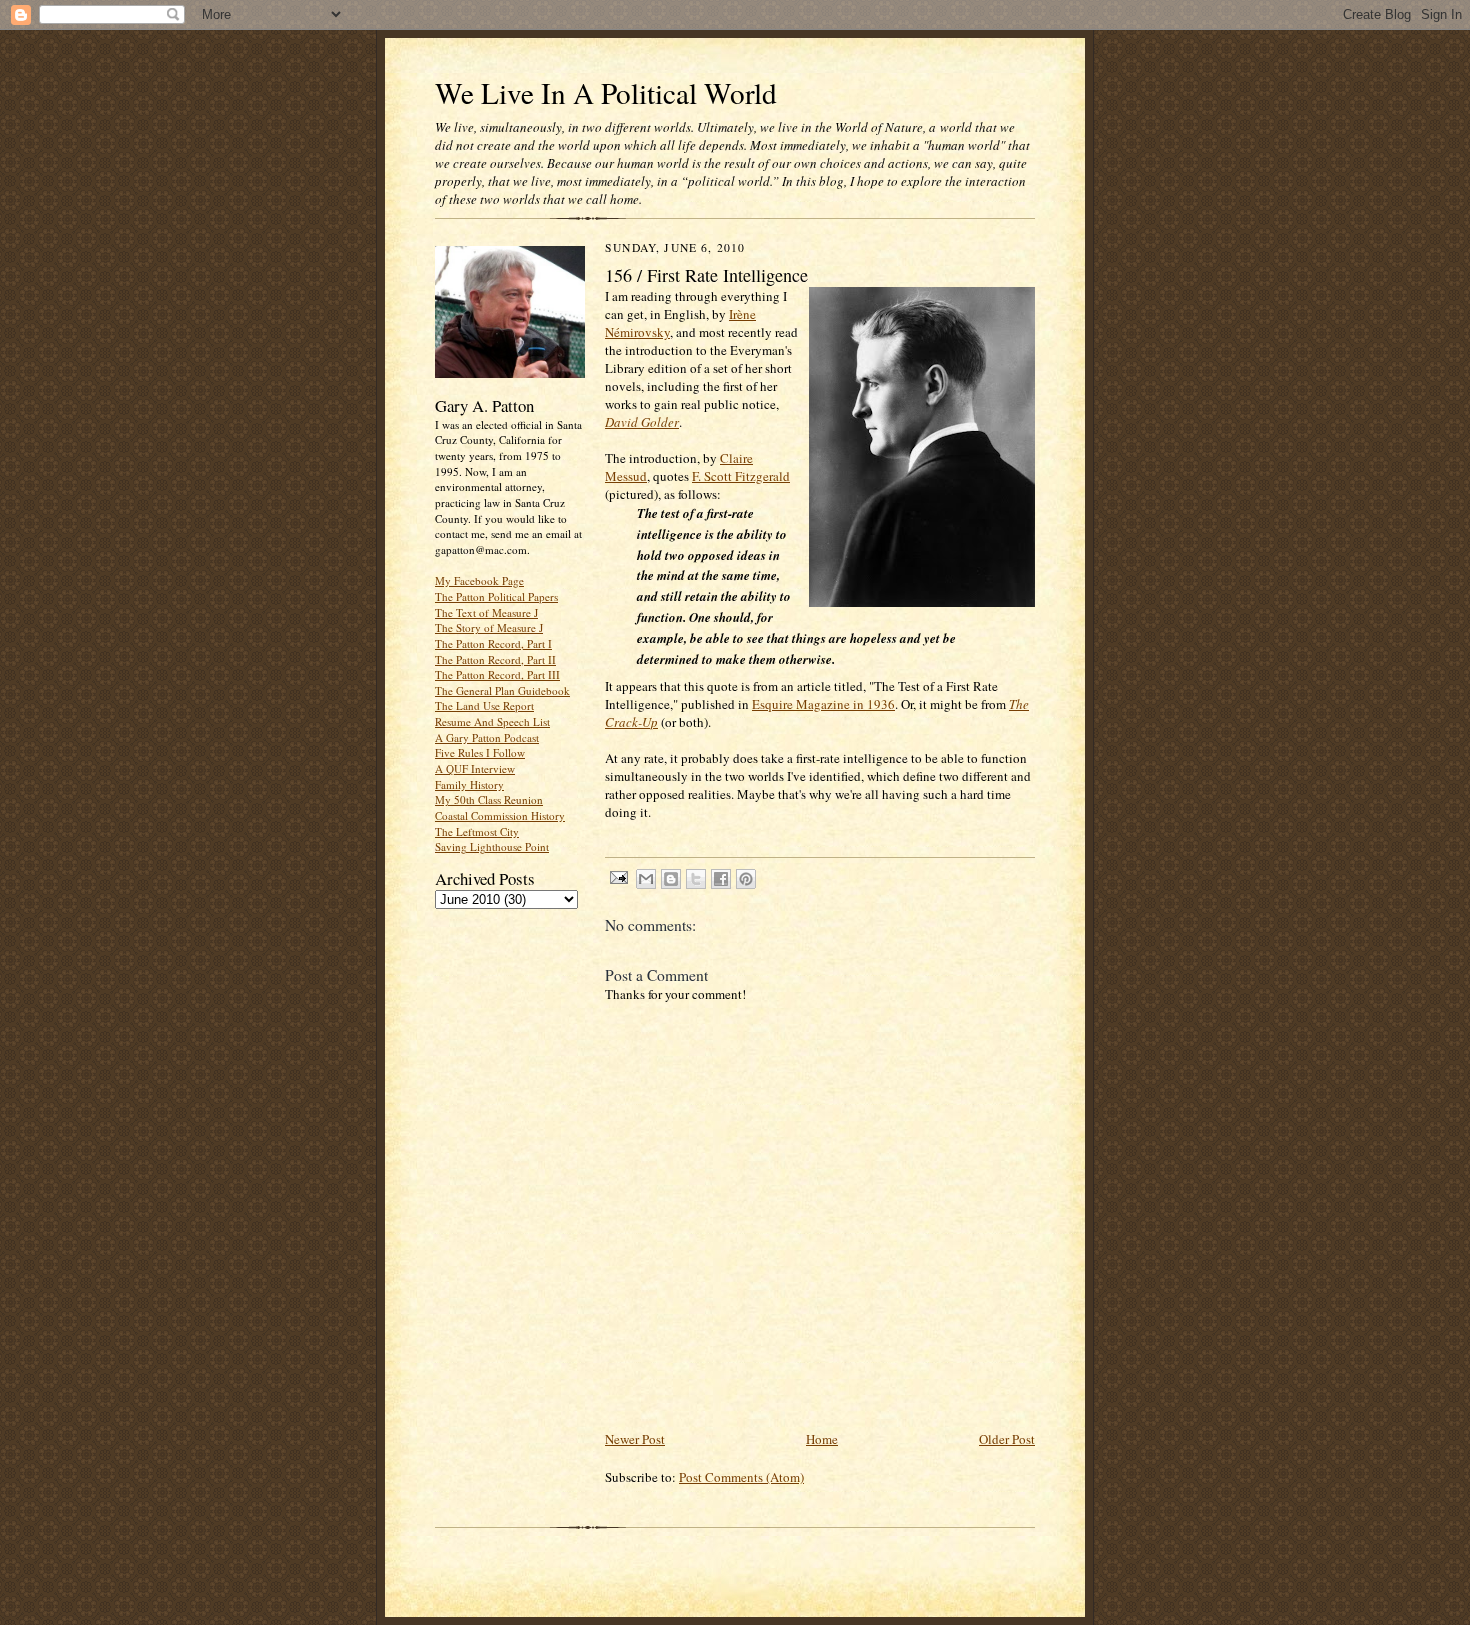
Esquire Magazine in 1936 (823, 704)
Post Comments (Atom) (741, 1477)
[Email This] (646, 879)
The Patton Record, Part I (493, 643)
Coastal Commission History (500, 815)
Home (822, 1439)
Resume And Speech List (492, 721)
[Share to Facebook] (721, 879)
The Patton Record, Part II (495, 659)
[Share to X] (696, 879)
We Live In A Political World (606, 92)
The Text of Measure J (486, 612)
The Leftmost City (477, 831)
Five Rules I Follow (480, 752)
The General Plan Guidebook (502, 690)
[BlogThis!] (671, 879)
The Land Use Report (484, 705)
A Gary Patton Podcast (487, 737)
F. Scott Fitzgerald (741, 476)
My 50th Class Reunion (489, 799)
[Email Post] (618, 876)
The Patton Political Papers (496, 596)
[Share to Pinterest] (746, 879)
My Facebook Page (479, 580)
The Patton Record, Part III (497, 674)
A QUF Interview (475, 768)
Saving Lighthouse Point (492, 846)
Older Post (1007, 1439)
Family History (469, 784)
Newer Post (635, 1439)
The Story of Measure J (489, 627)
